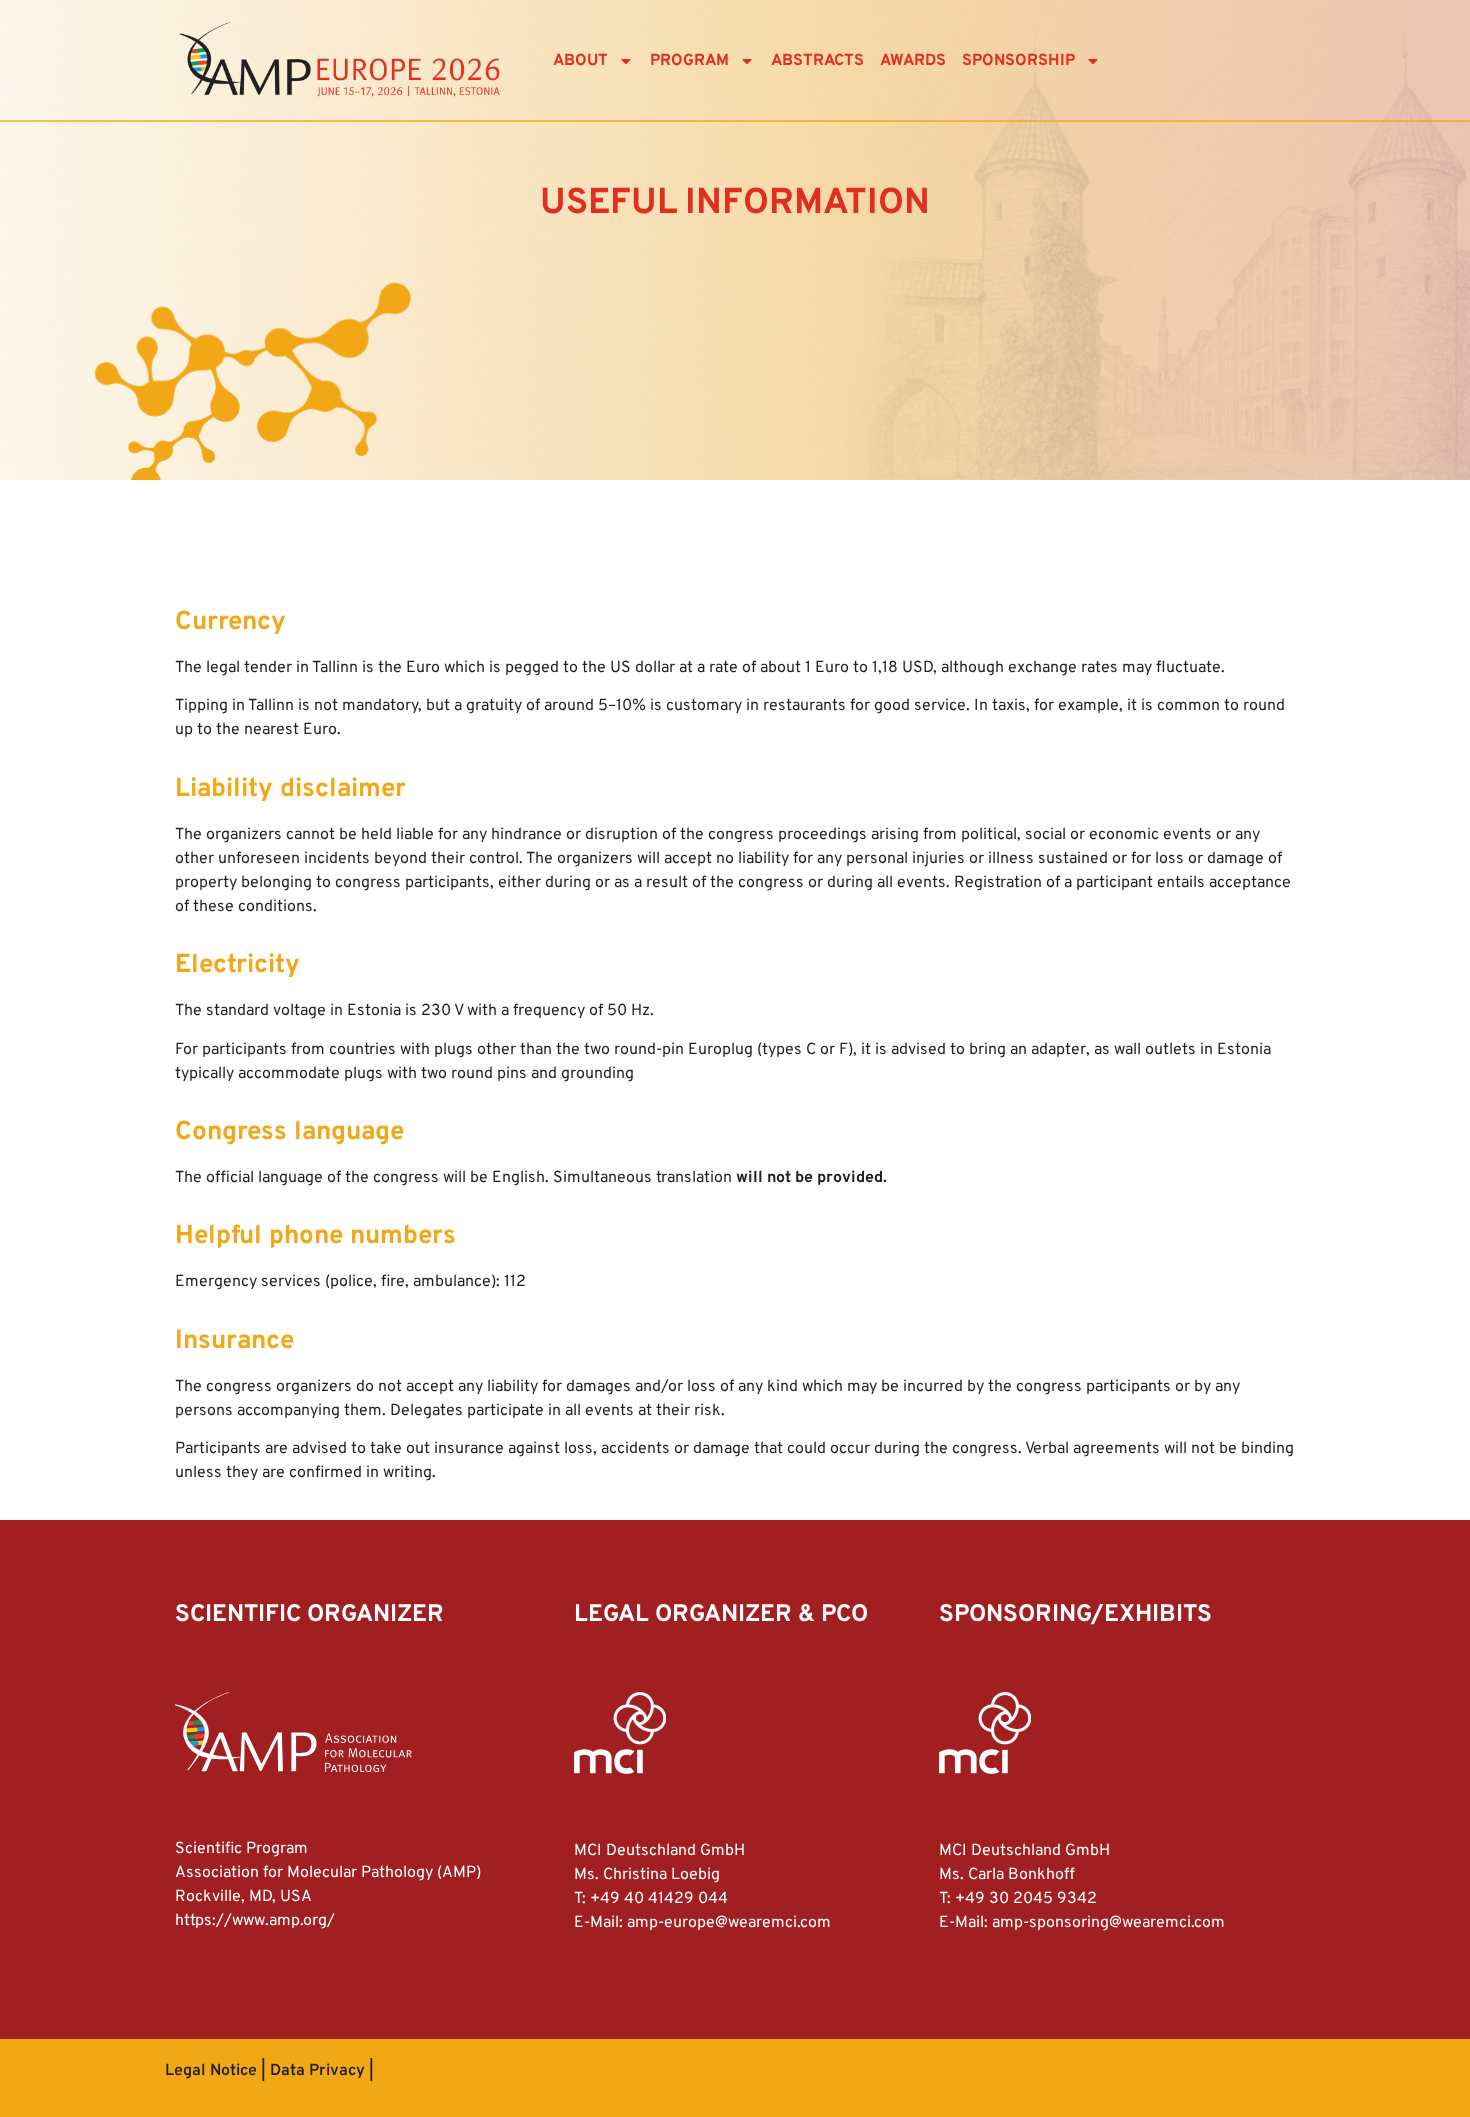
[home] (340, 60)
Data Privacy (317, 2071)
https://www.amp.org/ (255, 1921)
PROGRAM (689, 61)
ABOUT (580, 61)
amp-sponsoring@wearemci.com (1108, 1923)
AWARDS (913, 61)
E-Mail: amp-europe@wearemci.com (702, 1923)
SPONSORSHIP (1018, 61)
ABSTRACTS (817, 61)
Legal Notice (211, 2071)
